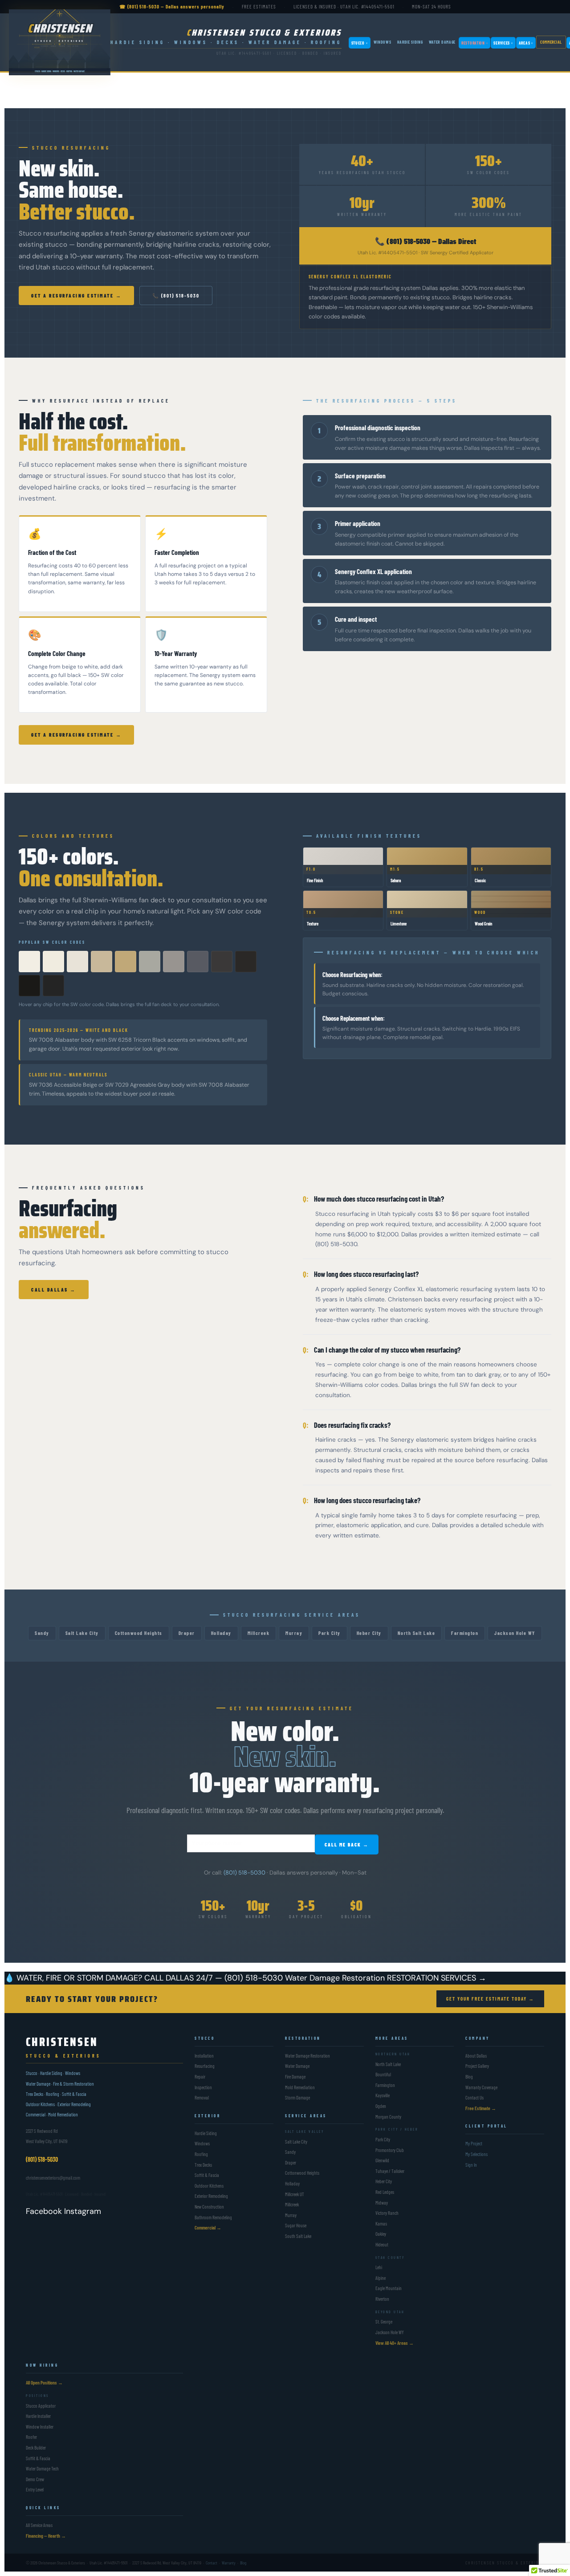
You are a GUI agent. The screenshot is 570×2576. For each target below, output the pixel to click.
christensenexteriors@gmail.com (53, 2178)
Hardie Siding (206, 2133)
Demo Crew (35, 2479)
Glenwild (382, 2160)
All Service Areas (39, 2525)
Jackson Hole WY (515, 1633)
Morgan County (388, 2117)
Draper (187, 1633)
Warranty (229, 2563)
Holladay (221, 1633)
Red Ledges (385, 2192)
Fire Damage (295, 2077)
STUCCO (360, 43)
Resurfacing (205, 2066)
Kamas (381, 2223)
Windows (202, 2143)
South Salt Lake (298, 2236)
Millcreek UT (295, 2194)
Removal (202, 2097)
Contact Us (474, 2097)
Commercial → (208, 2228)
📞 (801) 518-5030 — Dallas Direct (425, 241)
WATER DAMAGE (442, 42)
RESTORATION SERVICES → (437, 1978)
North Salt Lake (417, 1633)
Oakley (381, 2234)
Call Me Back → (347, 1844)
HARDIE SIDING (410, 42)
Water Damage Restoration (335, 1978)
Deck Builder (36, 2448)
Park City (330, 1633)
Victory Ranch (387, 2213)
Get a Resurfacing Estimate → (76, 296)
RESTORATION (474, 43)
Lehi (379, 2267)
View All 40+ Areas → (395, 2343)
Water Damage (297, 2066)
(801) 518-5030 (244, 1873)
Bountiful (383, 2074)
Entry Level (35, 2489)
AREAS (526, 43)
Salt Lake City (82, 1633)
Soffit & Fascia (207, 2175)
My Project (474, 2143)
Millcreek (259, 1633)
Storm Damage (297, 2097)
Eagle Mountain (389, 2288)
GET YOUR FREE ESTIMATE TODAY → (490, 1999)
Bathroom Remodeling (213, 2217)
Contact (212, 2563)
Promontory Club (390, 2150)
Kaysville (383, 2095)
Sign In (471, 2165)
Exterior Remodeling (211, 2196)
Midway (382, 2203)
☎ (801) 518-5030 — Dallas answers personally (172, 6)
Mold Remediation (300, 2087)
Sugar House (296, 2225)
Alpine (381, 2278)
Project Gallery (477, 2066)
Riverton (382, 2299)
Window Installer (40, 2427)
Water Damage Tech (42, 2468)
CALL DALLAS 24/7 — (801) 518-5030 (214, 1978)
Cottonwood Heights (139, 1633)
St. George (384, 2321)
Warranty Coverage (481, 2087)
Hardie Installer (38, 2416)
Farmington (465, 1633)
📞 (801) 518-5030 (176, 296)
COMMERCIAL (551, 42)
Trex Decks (203, 2165)
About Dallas (476, 2056)
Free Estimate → (481, 2108)
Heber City (369, 1633)
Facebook (44, 2211)
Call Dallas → (54, 1290)
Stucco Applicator (41, 2406)
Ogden (381, 2106)
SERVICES (503, 43)
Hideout (382, 2244)
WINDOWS (383, 42)
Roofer (31, 2437)
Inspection (203, 2087)
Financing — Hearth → (46, 2536)
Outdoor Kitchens (209, 2186)
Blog (469, 2077)
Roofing (201, 2154)
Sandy (42, 1633)
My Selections (476, 2154)
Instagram (83, 2211)
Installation (204, 2056)
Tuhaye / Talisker (390, 2171)
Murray (294, 1633)
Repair (200, 2077)
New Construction (209, 2207)
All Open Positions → (44, 2382)
